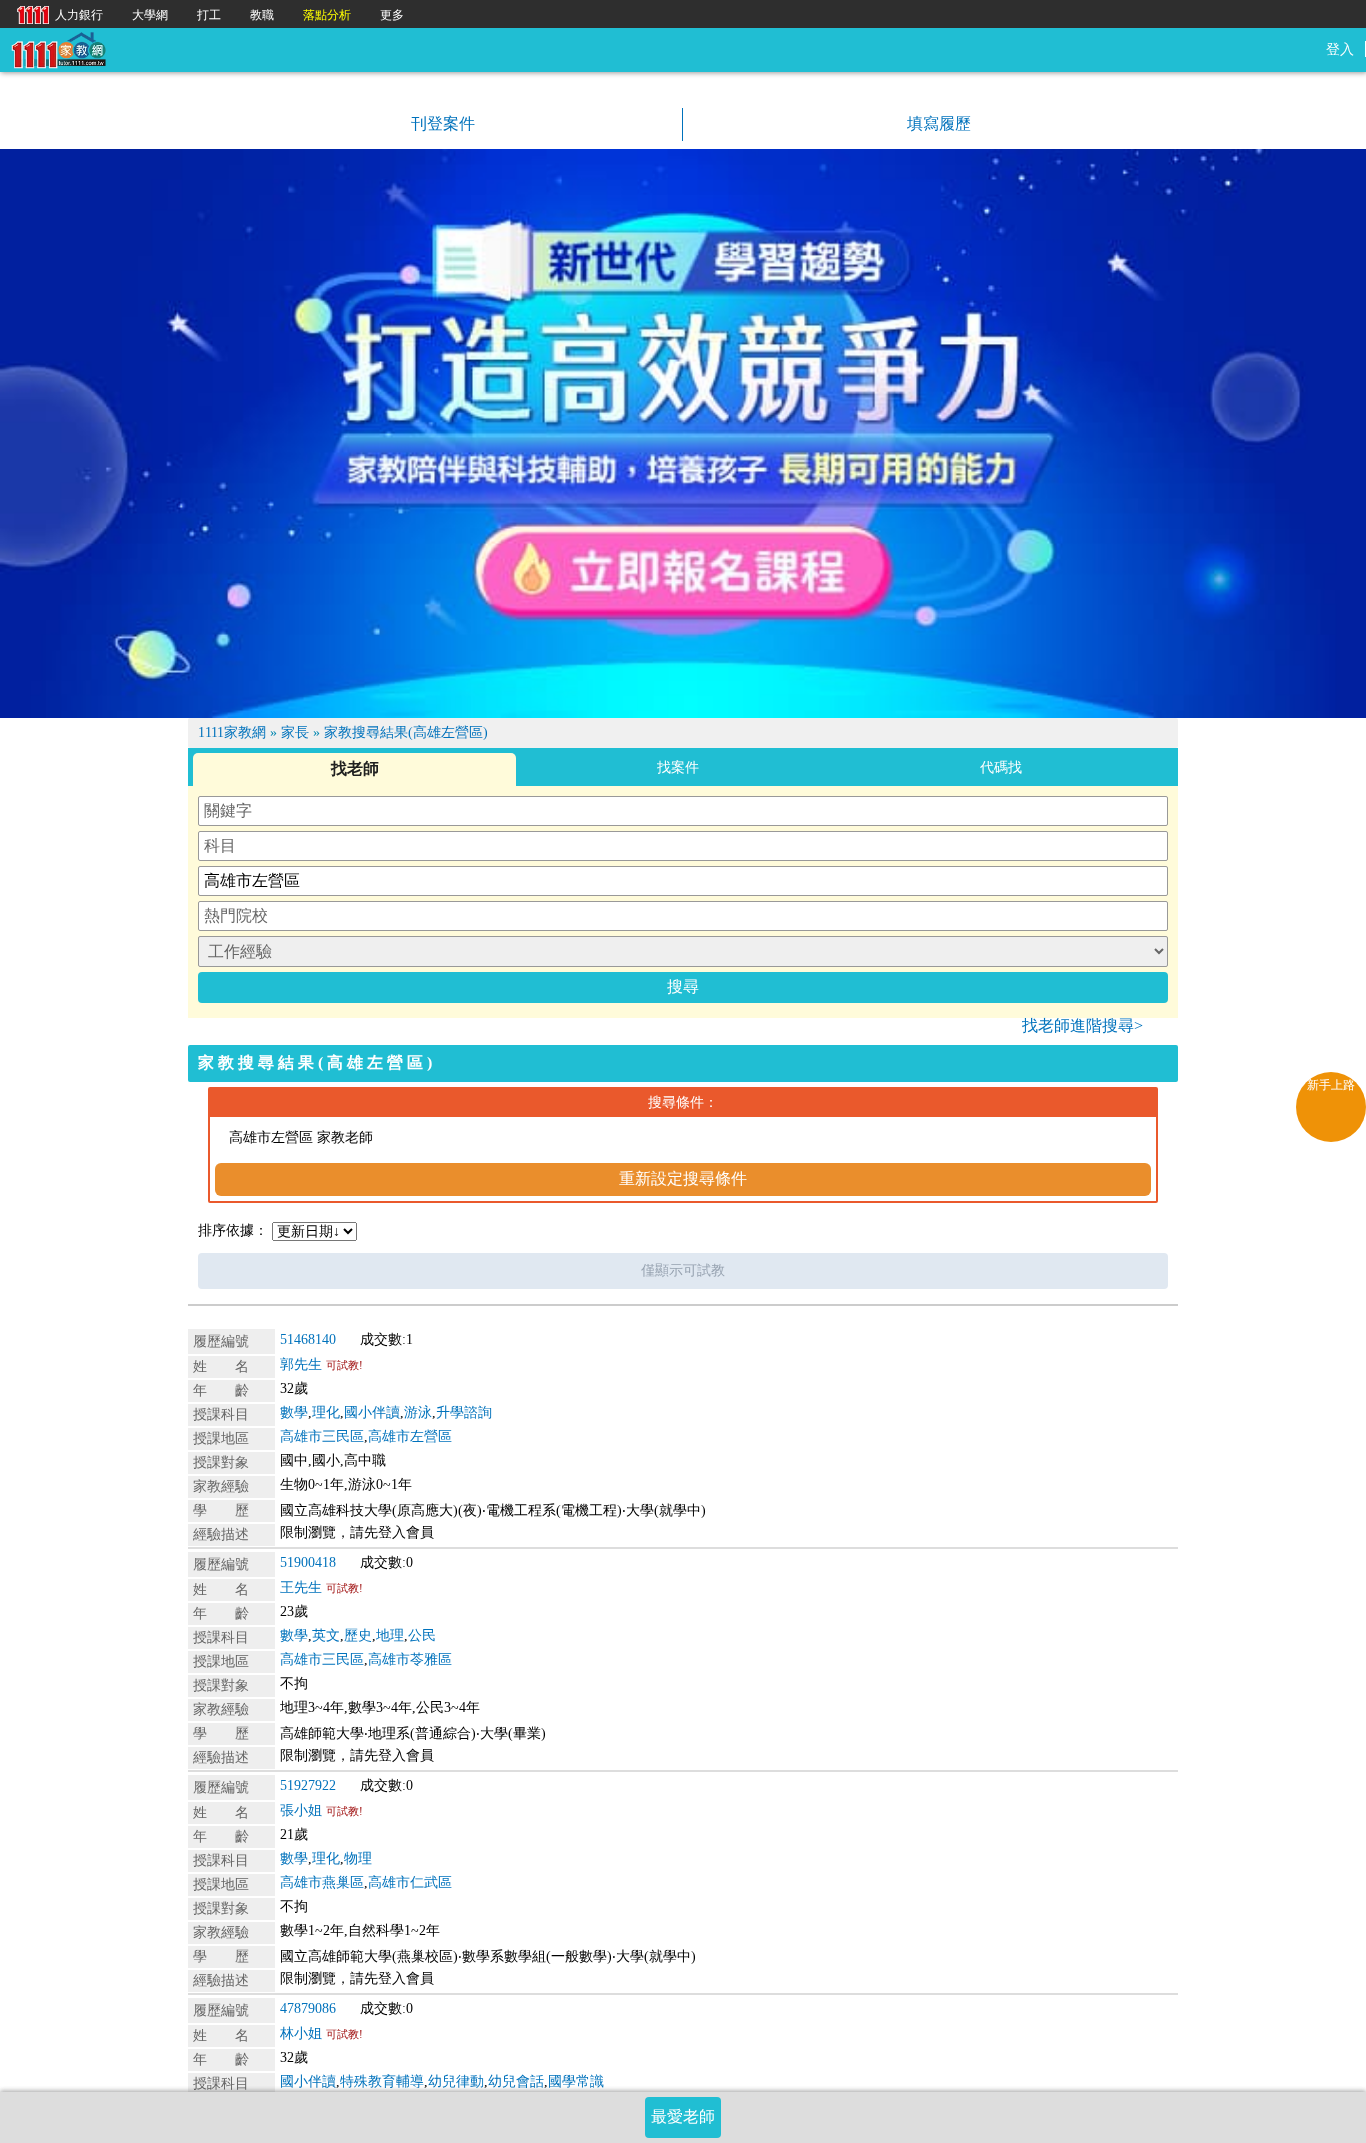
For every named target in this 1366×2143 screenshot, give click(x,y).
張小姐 (301, 1810)
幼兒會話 (516, 2081)
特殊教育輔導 (382, 2081)
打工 (209, 15)
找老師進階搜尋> (1082, 1025)
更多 (392, 15)
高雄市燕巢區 (322, 1882)
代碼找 (1001, 767)
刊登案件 (441, 123)
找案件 (678, 767)
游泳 (418, 1412)
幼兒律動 (456, 2081)
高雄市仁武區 (410, 1882)
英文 (326, 1635)
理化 (326, 1412)
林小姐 (301, 2033)
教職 (262, 15)
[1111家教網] (58, 48)
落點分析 (327, 15)
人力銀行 (55, 13)
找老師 (355, 768)
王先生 (301, 1587)
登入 (1340, 49)
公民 (422, 1635)
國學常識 (576, 2081)
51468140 (308, 1339)
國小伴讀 (372, 1412)
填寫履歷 (937, 123)
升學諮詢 (464, 1412)
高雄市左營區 (410, 1436)
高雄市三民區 (322, 1436)
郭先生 (301, 1364)
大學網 (150, 15)
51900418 (308, 1562)
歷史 (358, 1635)
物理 (358, 1858)
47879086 (308, 2008)
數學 (294, 1412)
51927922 (308, 1785)
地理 (390, 1635)
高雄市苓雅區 (410, 1659)
